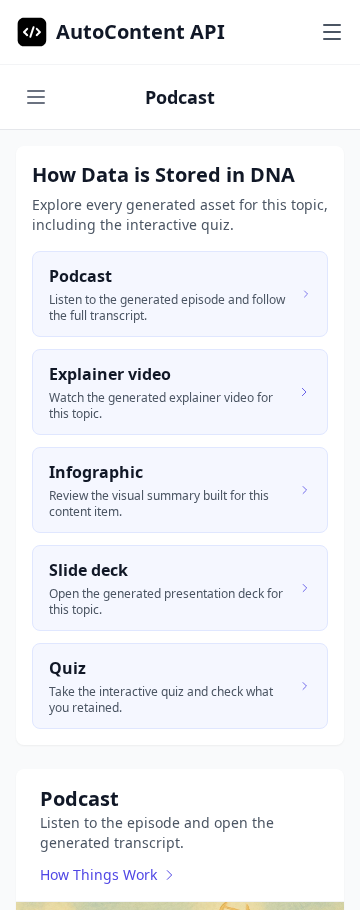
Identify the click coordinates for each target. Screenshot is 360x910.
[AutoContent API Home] (32, 32)
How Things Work (98, 874)
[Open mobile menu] (332, 32)
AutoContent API (140, 31)
